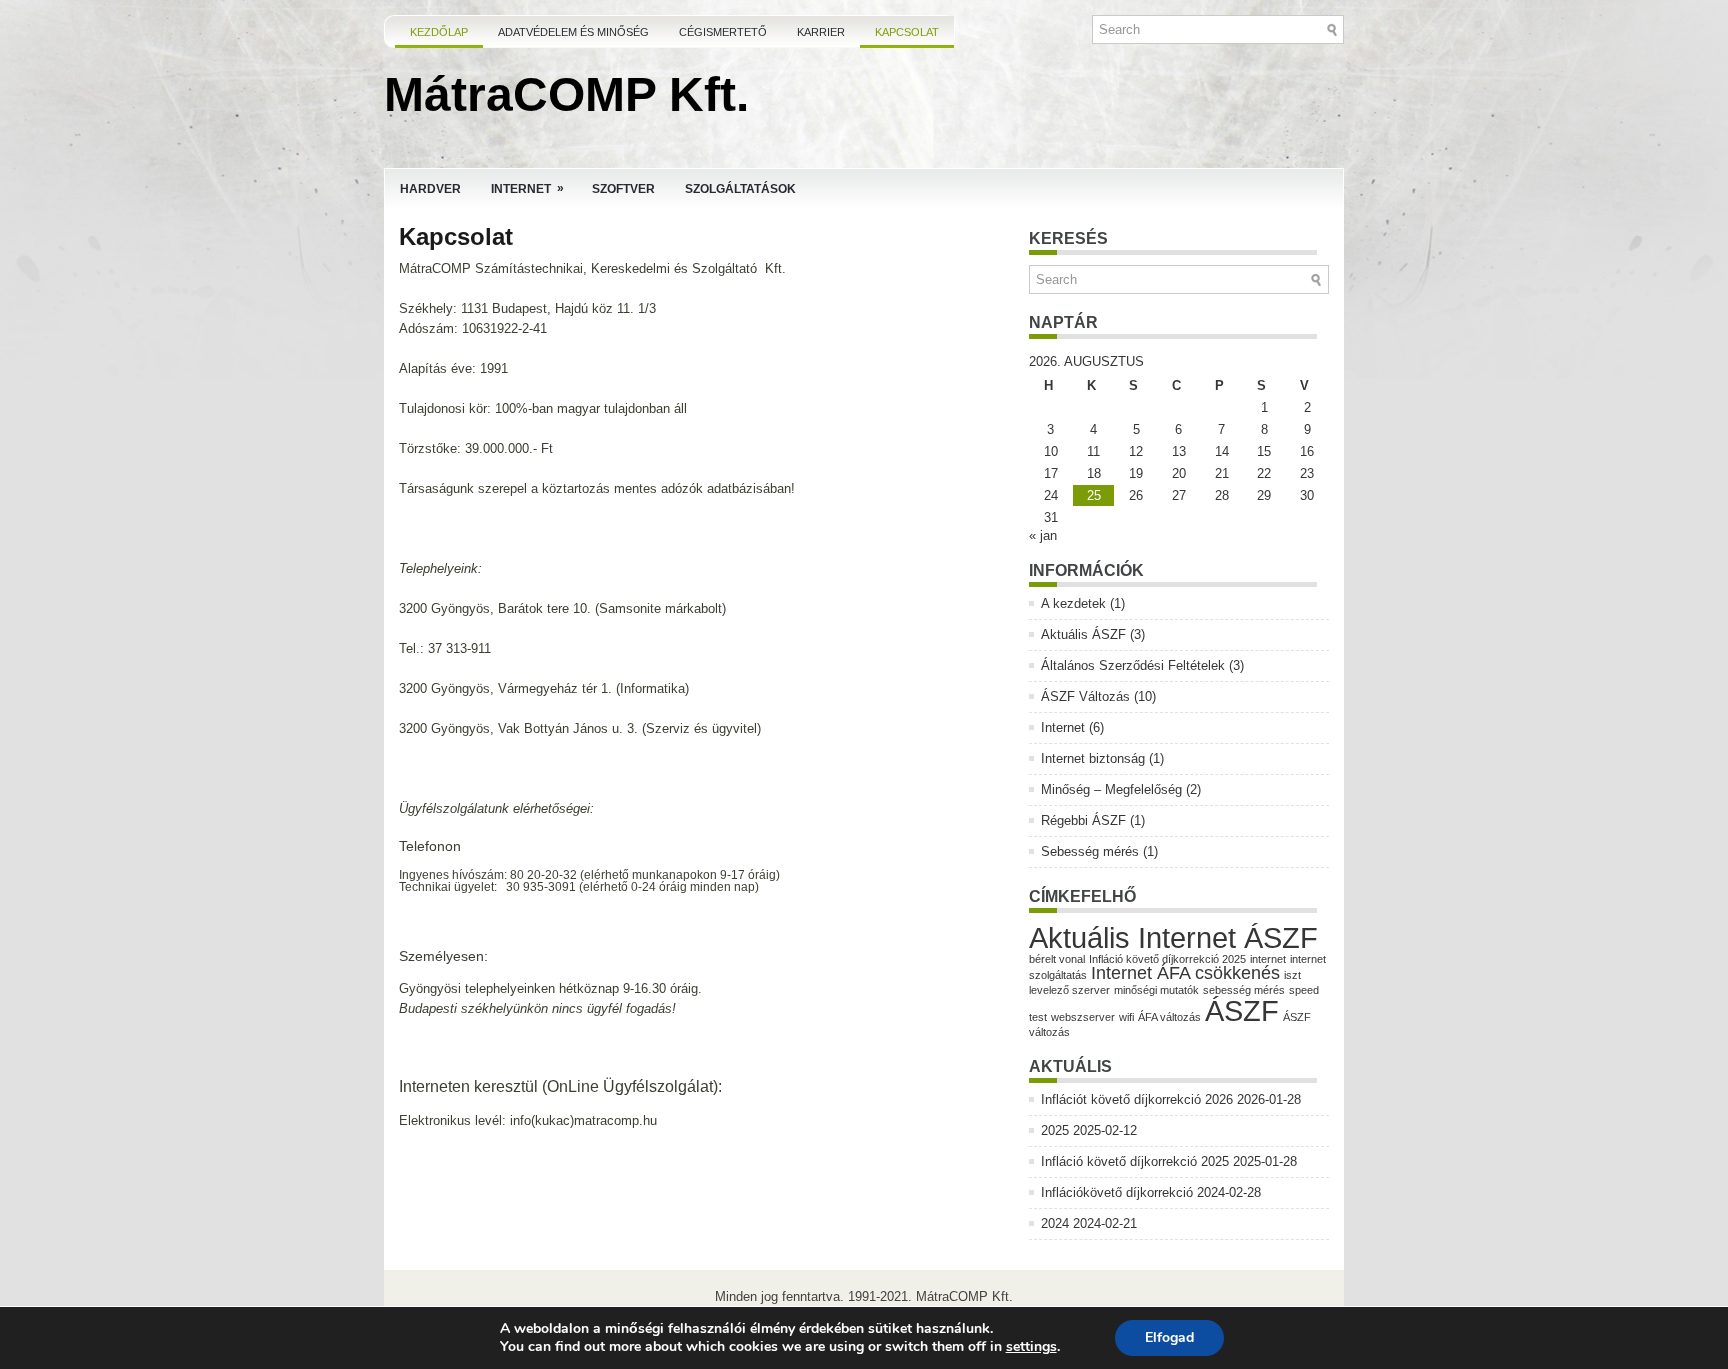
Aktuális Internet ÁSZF (1173, 937)
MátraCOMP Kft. (566, 94)
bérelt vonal (1057, 959)
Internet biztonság (1093, 758)
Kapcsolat (907, 32)
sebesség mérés (1244, 990)
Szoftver (623, 189)
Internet (527, 188)
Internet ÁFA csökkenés (1185, 973)
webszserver (1083, 1017)
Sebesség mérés (1090, 851)
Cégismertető (723, 32)
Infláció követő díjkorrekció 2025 (1167, 959)
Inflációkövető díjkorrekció (1117, 1192)
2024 (1055, 1223)
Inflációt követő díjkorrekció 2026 (1137, 1099)
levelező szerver (1069, 990)
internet (1268, 959)
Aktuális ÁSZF (1083, 634)
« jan (1043, 535)
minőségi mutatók (1156, 990)
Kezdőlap (439, 32)
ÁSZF (1242, 1010)
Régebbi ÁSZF (1083, 820)
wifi (1126, 1017)
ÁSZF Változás (1085, 696)
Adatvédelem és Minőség (573, 32)
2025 (1055, 1130)
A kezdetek (1073, 603)
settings (1031, 1347)
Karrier (821, 32)
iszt (1292, 975)
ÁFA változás (1169, 1017)
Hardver (430, 189)
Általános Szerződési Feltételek (1133, 665)
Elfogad (1169, 1337)
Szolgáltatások (740, 189)
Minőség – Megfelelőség (1111, 789)
